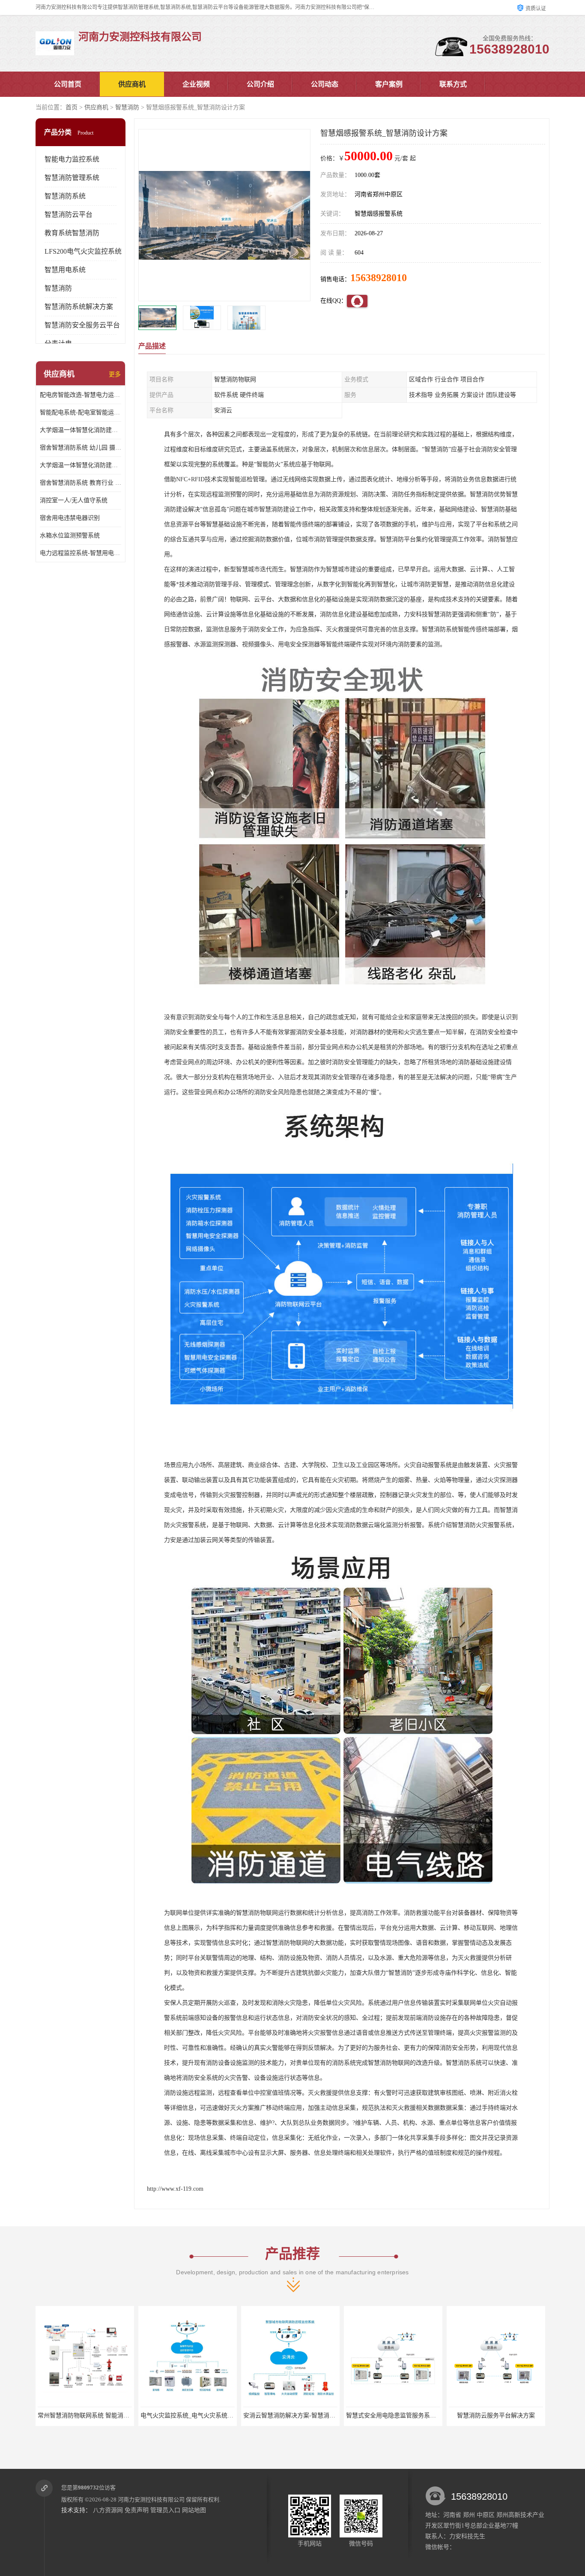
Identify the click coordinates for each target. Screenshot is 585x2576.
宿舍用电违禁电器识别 (70, 518)
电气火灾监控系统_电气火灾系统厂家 (87, 2416)
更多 (115, 374)
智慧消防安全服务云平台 (82, 325)
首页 (72, 107)
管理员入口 (165, 2510)
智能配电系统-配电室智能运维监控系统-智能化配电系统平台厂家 (81, 412)
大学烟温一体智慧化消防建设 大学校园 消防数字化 (81, 430)
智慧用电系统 (65, 270)
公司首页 (68, 84)
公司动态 (325, 84)
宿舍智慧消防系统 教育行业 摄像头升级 (81, 483)
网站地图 (194, 2510)
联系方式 (453, 84)
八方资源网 (108, 2510)
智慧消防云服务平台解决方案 (393, 2416)
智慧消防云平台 (69, 214)
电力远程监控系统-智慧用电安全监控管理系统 (81, 553)
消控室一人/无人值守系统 (74, 500)
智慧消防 (127, 107)
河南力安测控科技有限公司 (151, 2500)
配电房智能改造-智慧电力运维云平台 (81, 395)
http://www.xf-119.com (175, 2189)
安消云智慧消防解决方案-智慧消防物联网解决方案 (207, 2416)
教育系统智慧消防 (72, 233)
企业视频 (196, 84)
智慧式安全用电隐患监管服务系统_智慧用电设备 (308, 2416)
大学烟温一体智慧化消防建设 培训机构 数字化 (81, 465)
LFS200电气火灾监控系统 (83, 251)
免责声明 (137, 2510)
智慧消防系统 (65, 196)
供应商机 (132, 84)
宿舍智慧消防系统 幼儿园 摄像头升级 (81, 448)
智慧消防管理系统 (72, 178)
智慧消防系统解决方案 (79, 307)
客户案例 (389, 84)
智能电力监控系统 (72, 159)
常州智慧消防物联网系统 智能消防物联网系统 (510, 2416)
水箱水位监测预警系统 (70, 535)
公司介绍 (260, 84)
